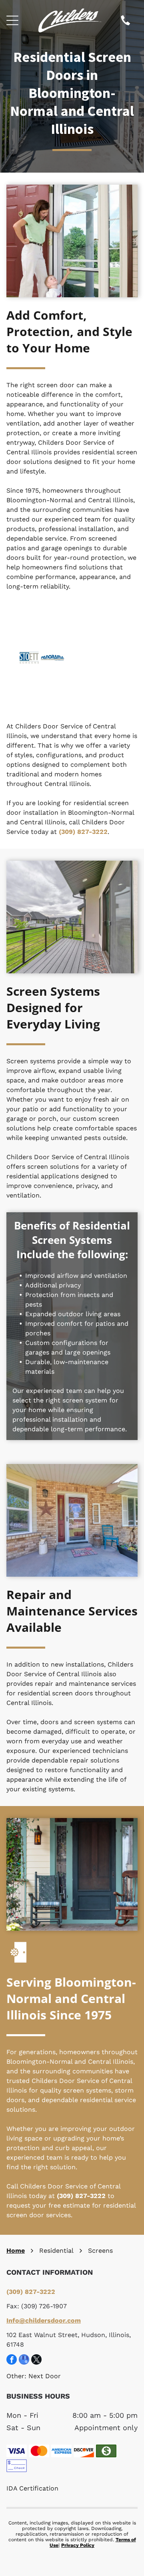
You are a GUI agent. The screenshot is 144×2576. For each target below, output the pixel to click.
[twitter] (36, 2360)
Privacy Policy (78, 2545)
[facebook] (12, 2360)
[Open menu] (12, 20)
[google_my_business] (24, 2360)
